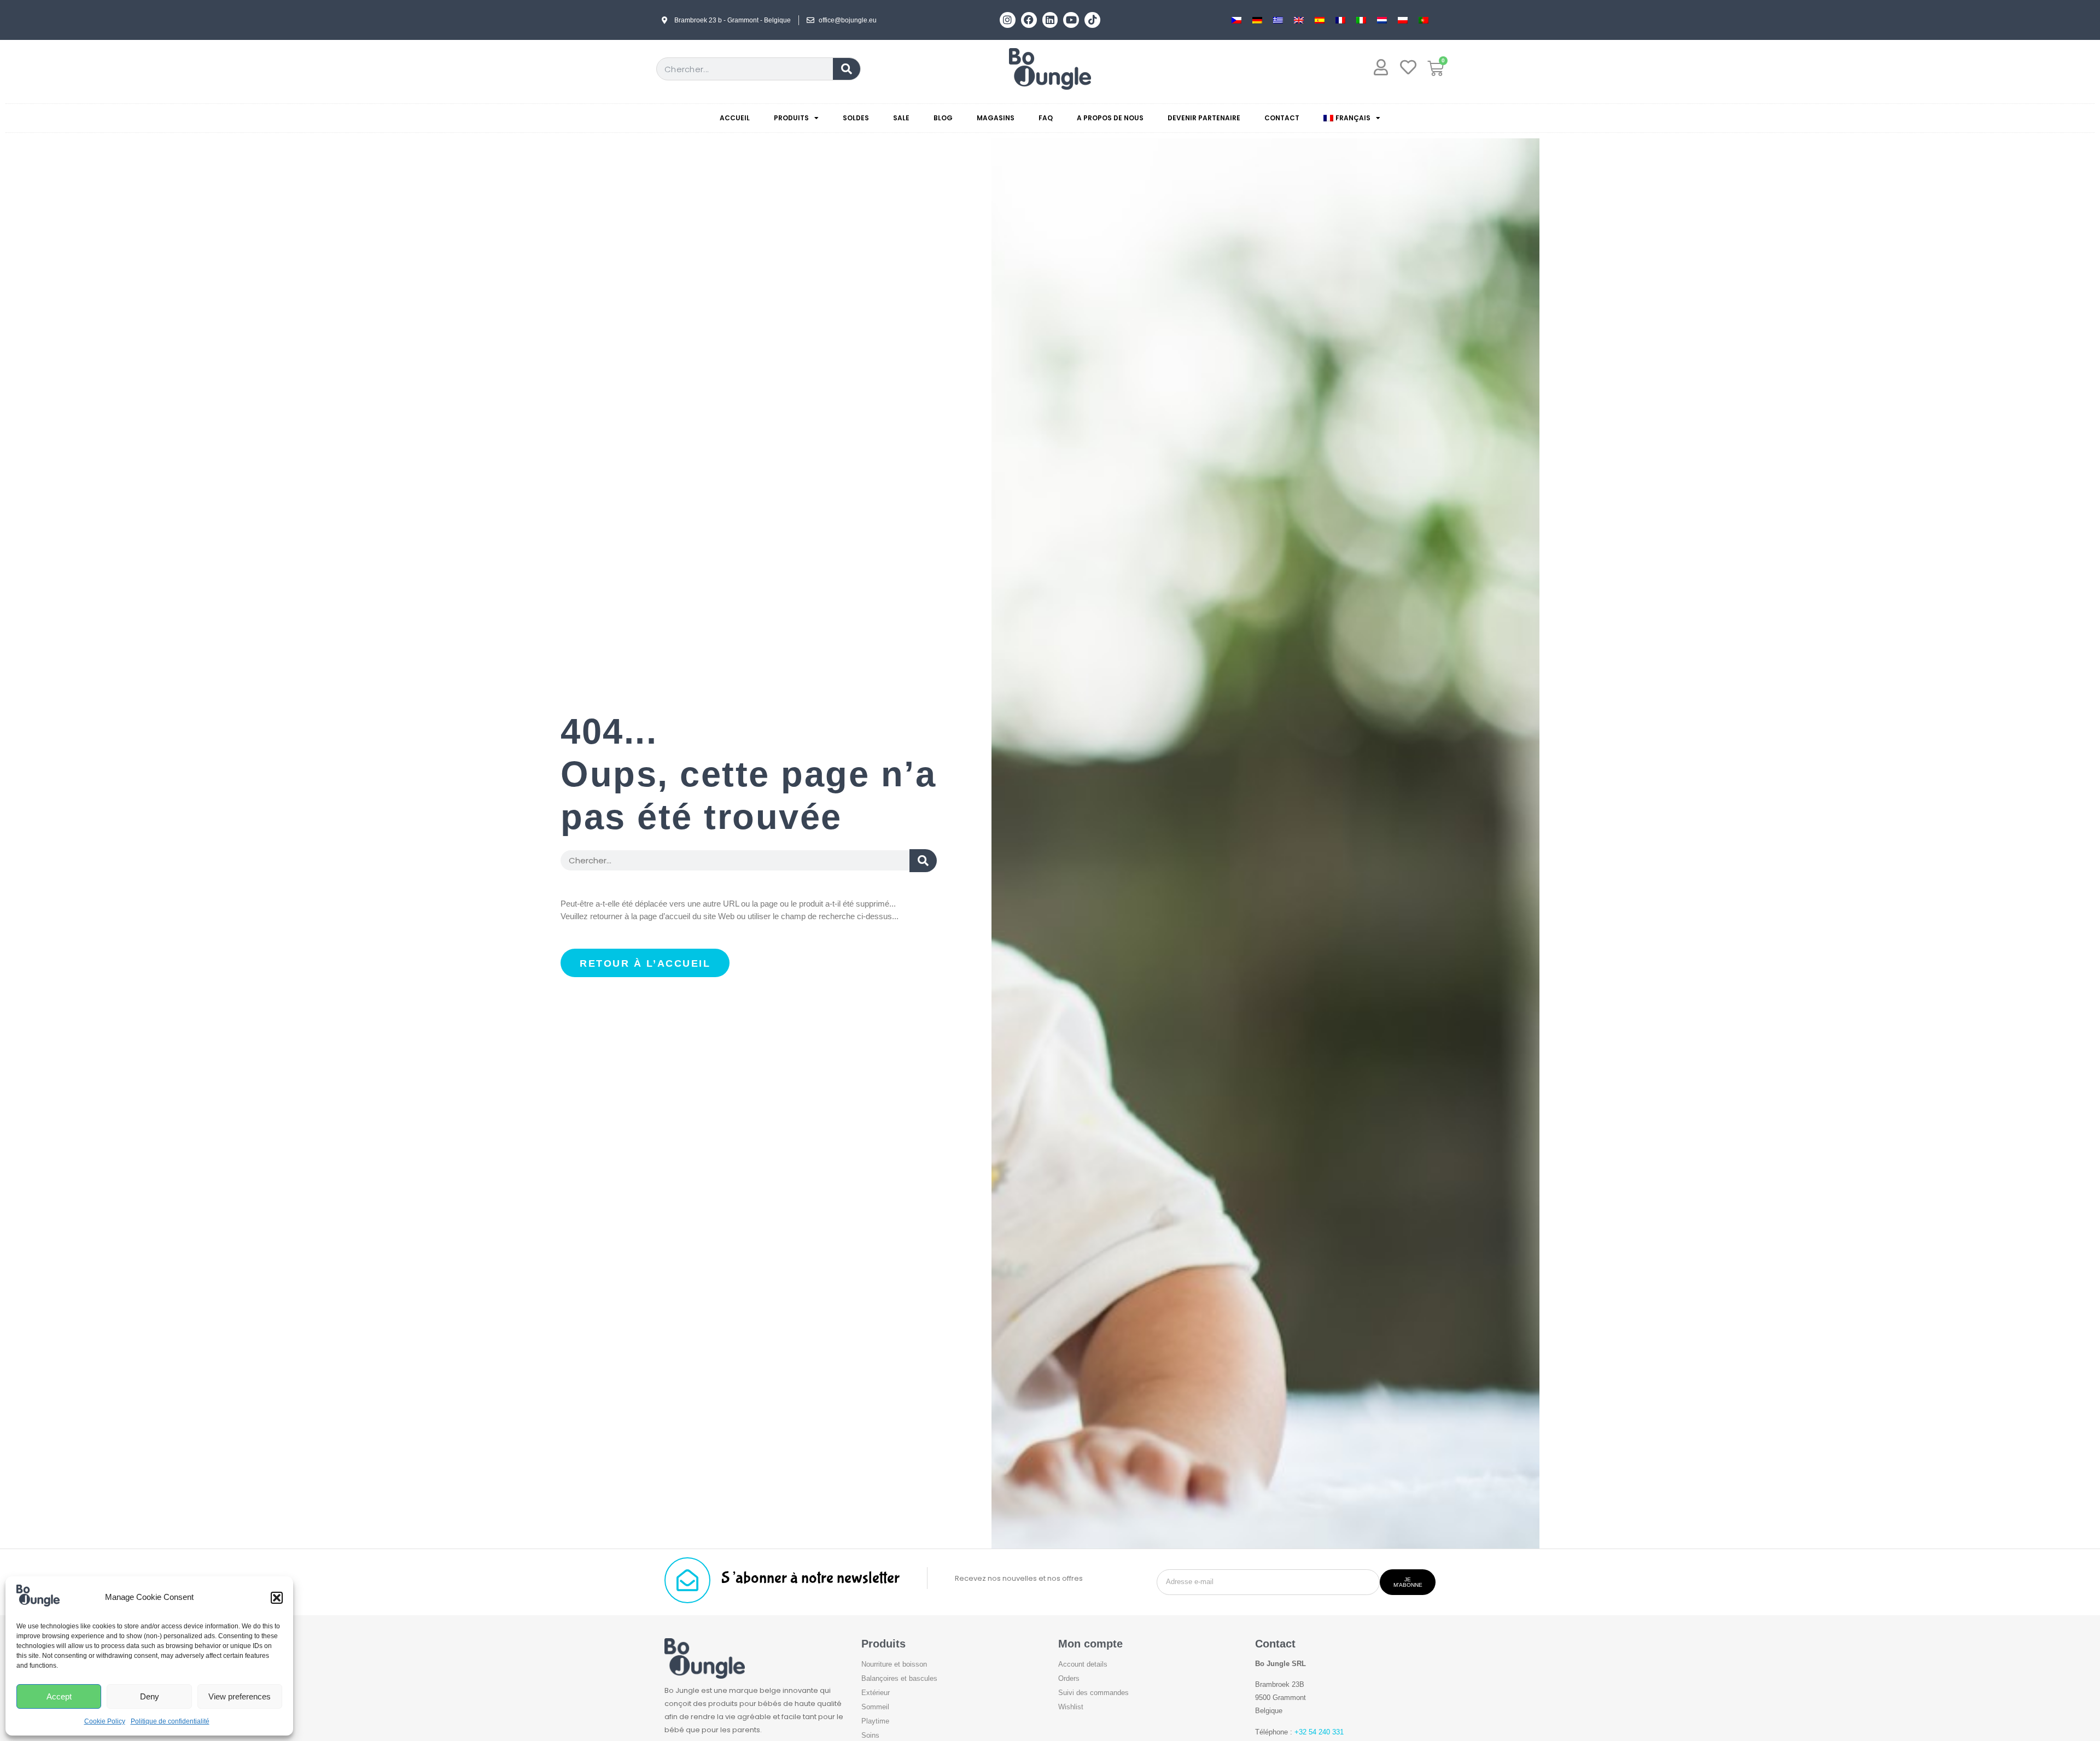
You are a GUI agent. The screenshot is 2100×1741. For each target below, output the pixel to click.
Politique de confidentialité (170, 1721)
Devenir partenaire (1204, 118)
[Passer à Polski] (1403, 20)
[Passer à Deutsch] (1257, 20)
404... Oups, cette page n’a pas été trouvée (748, 774)
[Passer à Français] (1340, 20)
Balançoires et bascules (899, 1678)
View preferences (240, 1696)
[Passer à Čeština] (1236, 20)
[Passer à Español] (1320, 20)
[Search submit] (923, 861)
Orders (1069, 1678)
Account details (1083, 1664)
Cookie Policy (105, 1721)
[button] (277, 1598)
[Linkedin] (1050, 20)
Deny (150, 1696)
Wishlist (1071, 1707)
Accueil (735, 118)
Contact (1282, 118)
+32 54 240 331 (1319, 1732)
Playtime (875, 1721)
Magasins (996, 118)
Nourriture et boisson (894, 1664)
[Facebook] (1029, 20)
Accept (59, 1696)
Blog (943, 118)
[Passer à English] (1299, 20)
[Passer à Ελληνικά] (1278, 20)
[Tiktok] (1092, 20)
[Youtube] (1071, 20)
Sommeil (875, 1707)
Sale (901, 118)
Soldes (856, 118)
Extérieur (876, 1693)
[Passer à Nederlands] (1382, 20)
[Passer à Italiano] (1361, 20)
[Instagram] (1008, 20)
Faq (1046, 118)
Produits (791, 118)
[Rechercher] (847, 69)
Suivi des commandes (1093, 1693)
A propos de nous (1110, 118)
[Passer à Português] (1424, 20)
